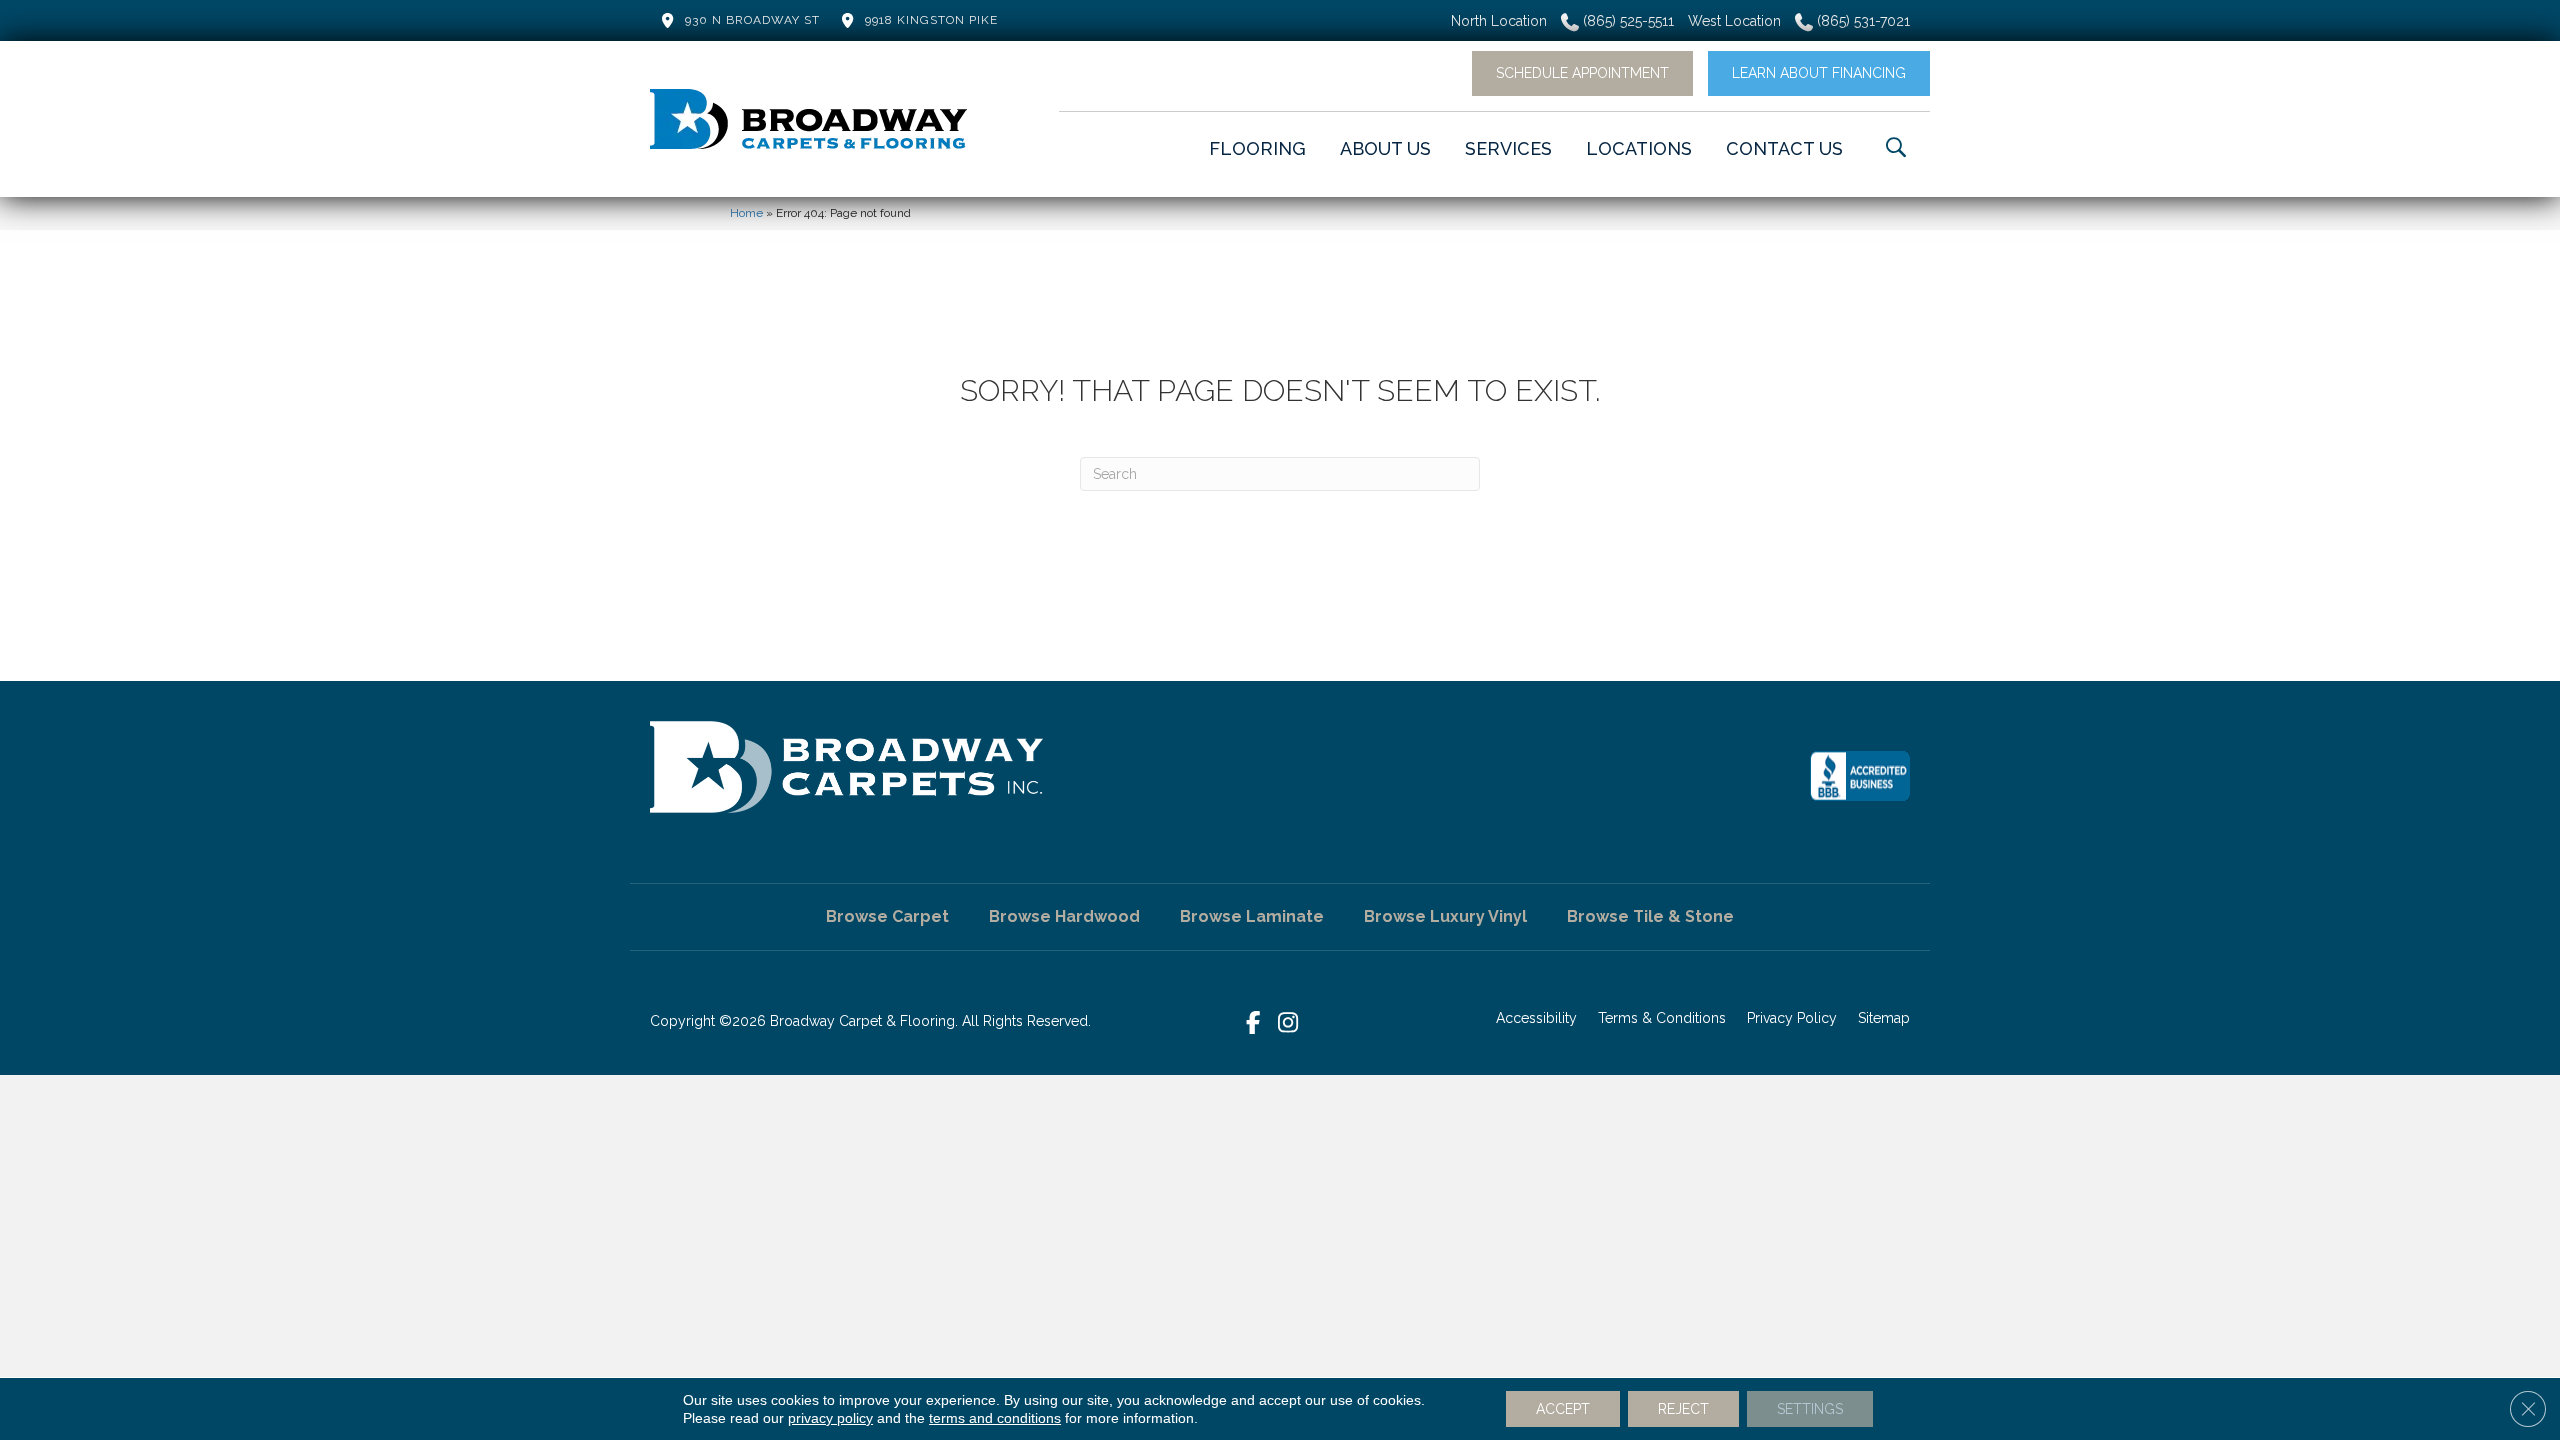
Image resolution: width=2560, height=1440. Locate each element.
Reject (1683, 1409)
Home (746, 213)
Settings (1810, 1409)
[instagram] (1288, 1023)
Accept (1563, 1409)
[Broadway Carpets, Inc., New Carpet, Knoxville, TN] (1860, 776)
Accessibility (1536, 1018)
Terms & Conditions (1662, 1018)
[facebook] (1253, 1023)
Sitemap (1884, 1018)
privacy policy (830, 1418)
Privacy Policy (1792, 1018)
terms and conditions (995, 1418)
